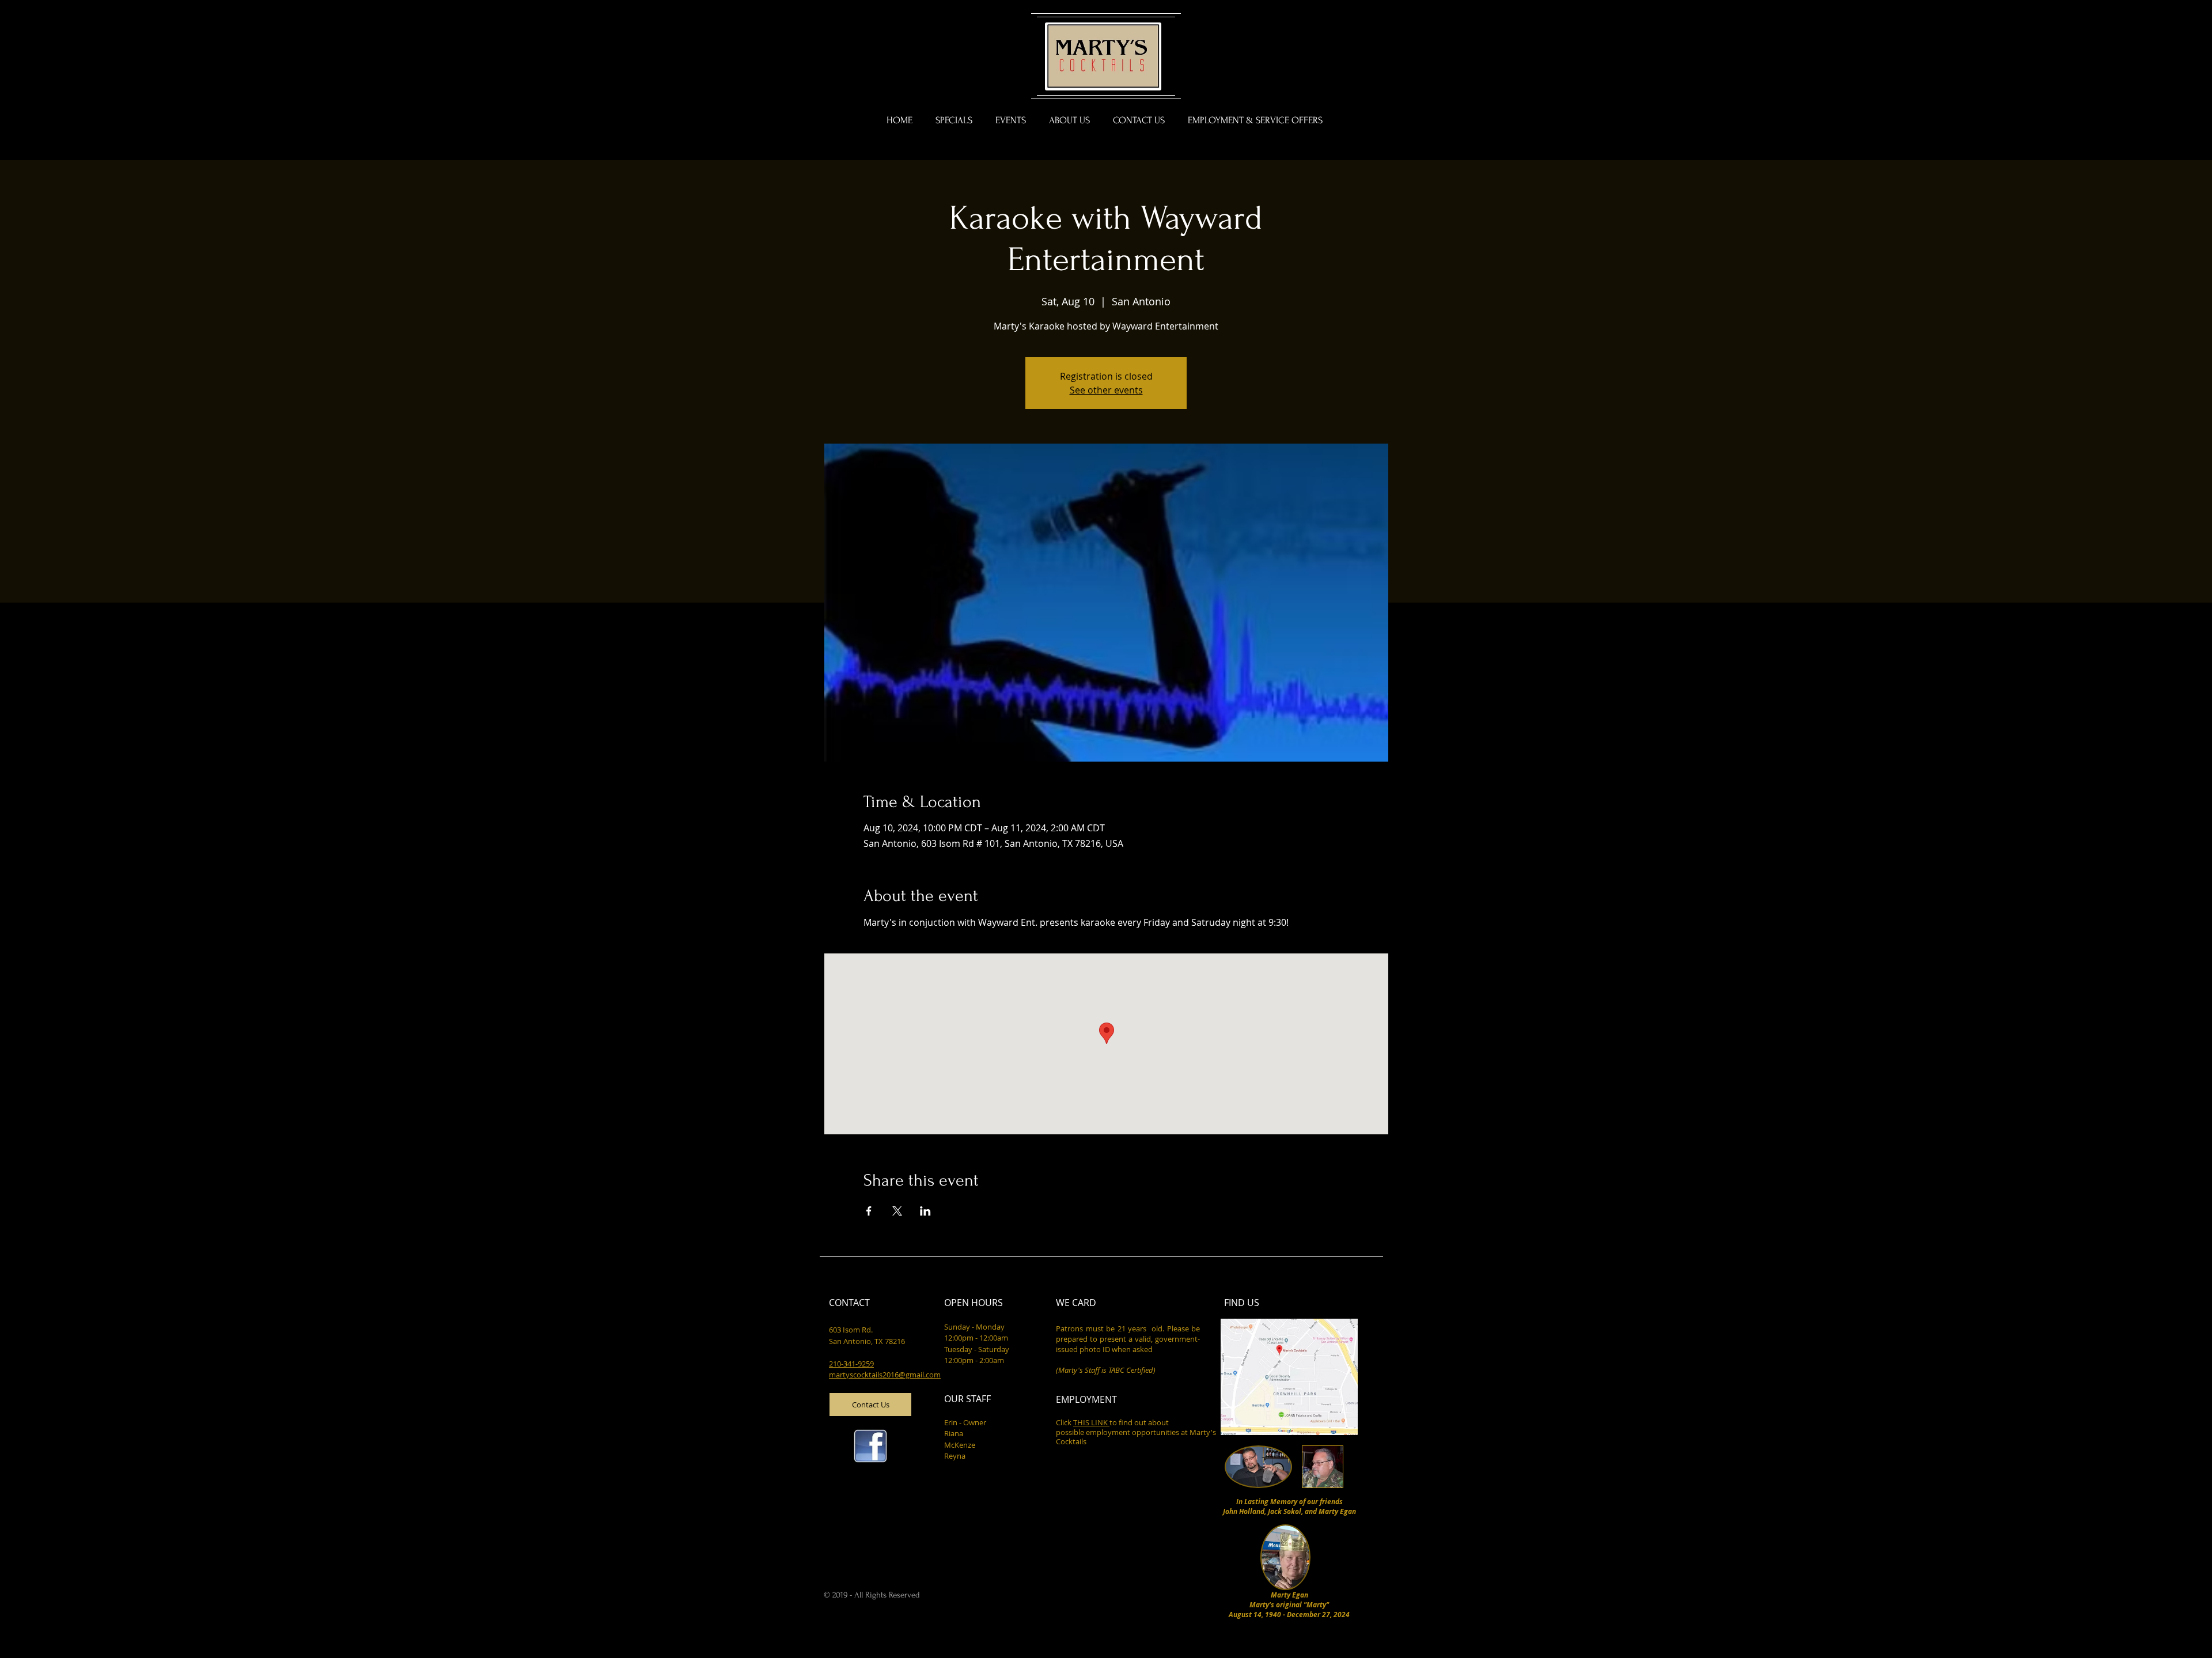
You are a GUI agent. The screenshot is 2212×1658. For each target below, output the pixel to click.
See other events (1106, 390)
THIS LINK (1091, 1422)
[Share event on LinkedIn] (925, 1211)
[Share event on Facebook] (869, 1211)
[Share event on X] (897, 1211)
